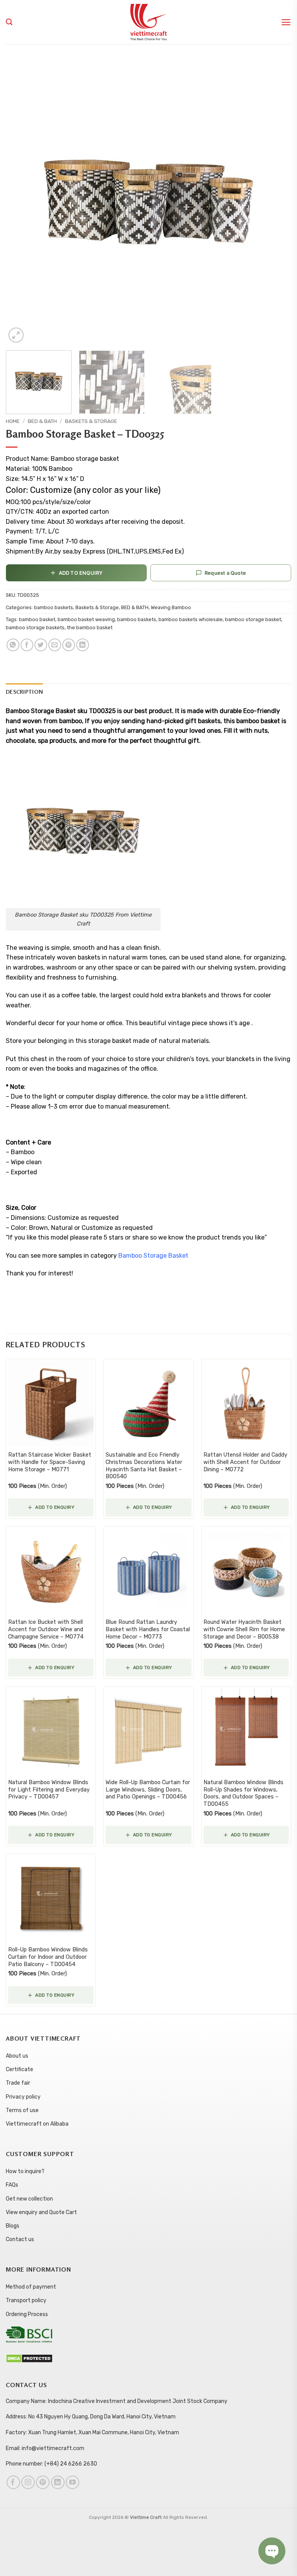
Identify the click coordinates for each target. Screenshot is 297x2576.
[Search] (9, 22)
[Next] (276, 202)
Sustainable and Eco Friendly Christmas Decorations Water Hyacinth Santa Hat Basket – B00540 (144, 1466)
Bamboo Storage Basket (153, 1256)
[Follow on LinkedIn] (58, 2482)
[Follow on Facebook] (13, 2482)
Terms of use (22, 2110)
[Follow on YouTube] (73, 2482)
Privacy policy (23, 2097)
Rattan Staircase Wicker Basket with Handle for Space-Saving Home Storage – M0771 (50, 1462)
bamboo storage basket (253, 619)
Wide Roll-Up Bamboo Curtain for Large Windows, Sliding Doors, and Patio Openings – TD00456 (148, 1790)
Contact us (20, 2239)
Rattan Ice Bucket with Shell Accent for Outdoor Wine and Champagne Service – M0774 (46, 1629)
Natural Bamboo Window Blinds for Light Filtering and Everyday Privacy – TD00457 (49, 1790)
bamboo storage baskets (35, 627)
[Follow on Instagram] (28, 2482)
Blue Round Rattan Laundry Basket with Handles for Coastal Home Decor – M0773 (148, 1629)
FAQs (12, 2185)
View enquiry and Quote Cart (41, 2212)
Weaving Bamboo (171, 607)
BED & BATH (42, 421)
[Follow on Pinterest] (43, 2482)
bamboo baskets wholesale (191, 619)
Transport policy (26, 2300)
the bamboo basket (90, 627)
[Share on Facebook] (27, 645)
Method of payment (31, 2287)
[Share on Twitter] (41, 645)
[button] (286, 22)
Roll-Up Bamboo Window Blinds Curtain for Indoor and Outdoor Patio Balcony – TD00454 (48, 1957)
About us (17, 2056)
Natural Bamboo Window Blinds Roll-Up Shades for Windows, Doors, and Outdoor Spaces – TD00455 (243, 1793)
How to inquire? (25, 2171)
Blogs (13, 2226)
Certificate (20, 2069)
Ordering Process (27, 2314)
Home (13, 421)
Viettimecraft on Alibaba (37, 2124)
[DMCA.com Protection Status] (29, 2358)
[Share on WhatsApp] (13, 645)
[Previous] (21, 202)
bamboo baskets (54, 607)
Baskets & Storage (91, 421)
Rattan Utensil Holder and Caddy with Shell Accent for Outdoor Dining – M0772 (245, 1462)
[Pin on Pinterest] (69, 645)
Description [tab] (24, 692)
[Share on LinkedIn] (83, 645)
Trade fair (18, 2083)
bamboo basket (37, 619)
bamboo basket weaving (86, 619)
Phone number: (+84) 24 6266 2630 (51, 2464)
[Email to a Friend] (55, 645)
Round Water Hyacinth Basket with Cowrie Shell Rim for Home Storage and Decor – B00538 (244, 1629)
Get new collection (29, 2199)
